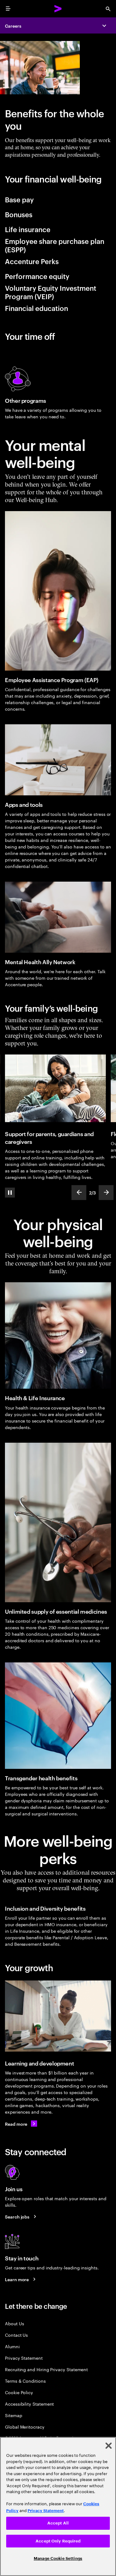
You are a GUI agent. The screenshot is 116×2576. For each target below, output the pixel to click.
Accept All (58, 2523)
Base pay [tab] (19, 199)
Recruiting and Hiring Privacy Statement (46, 2369)
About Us (14, 2323)
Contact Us (16, 2335)
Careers (13, 26)
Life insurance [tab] (28, 229)
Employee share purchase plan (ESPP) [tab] (55, 245)
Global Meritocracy (25, 2427)
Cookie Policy (19, 2392)
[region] (58, 2506)
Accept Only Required (58, 2541)
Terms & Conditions (25, 2381)
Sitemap (14, 2415)
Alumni (12, 2346)
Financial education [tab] (37, 308)
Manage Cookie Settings (58, 2558)
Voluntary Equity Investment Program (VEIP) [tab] (51, 292)
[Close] (109, 2446)
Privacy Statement (24, 2358)
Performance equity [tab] (37, 276)
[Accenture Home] (58, 9)
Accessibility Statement (29, 2404)
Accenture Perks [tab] (32, 261)
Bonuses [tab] (19, 214)
